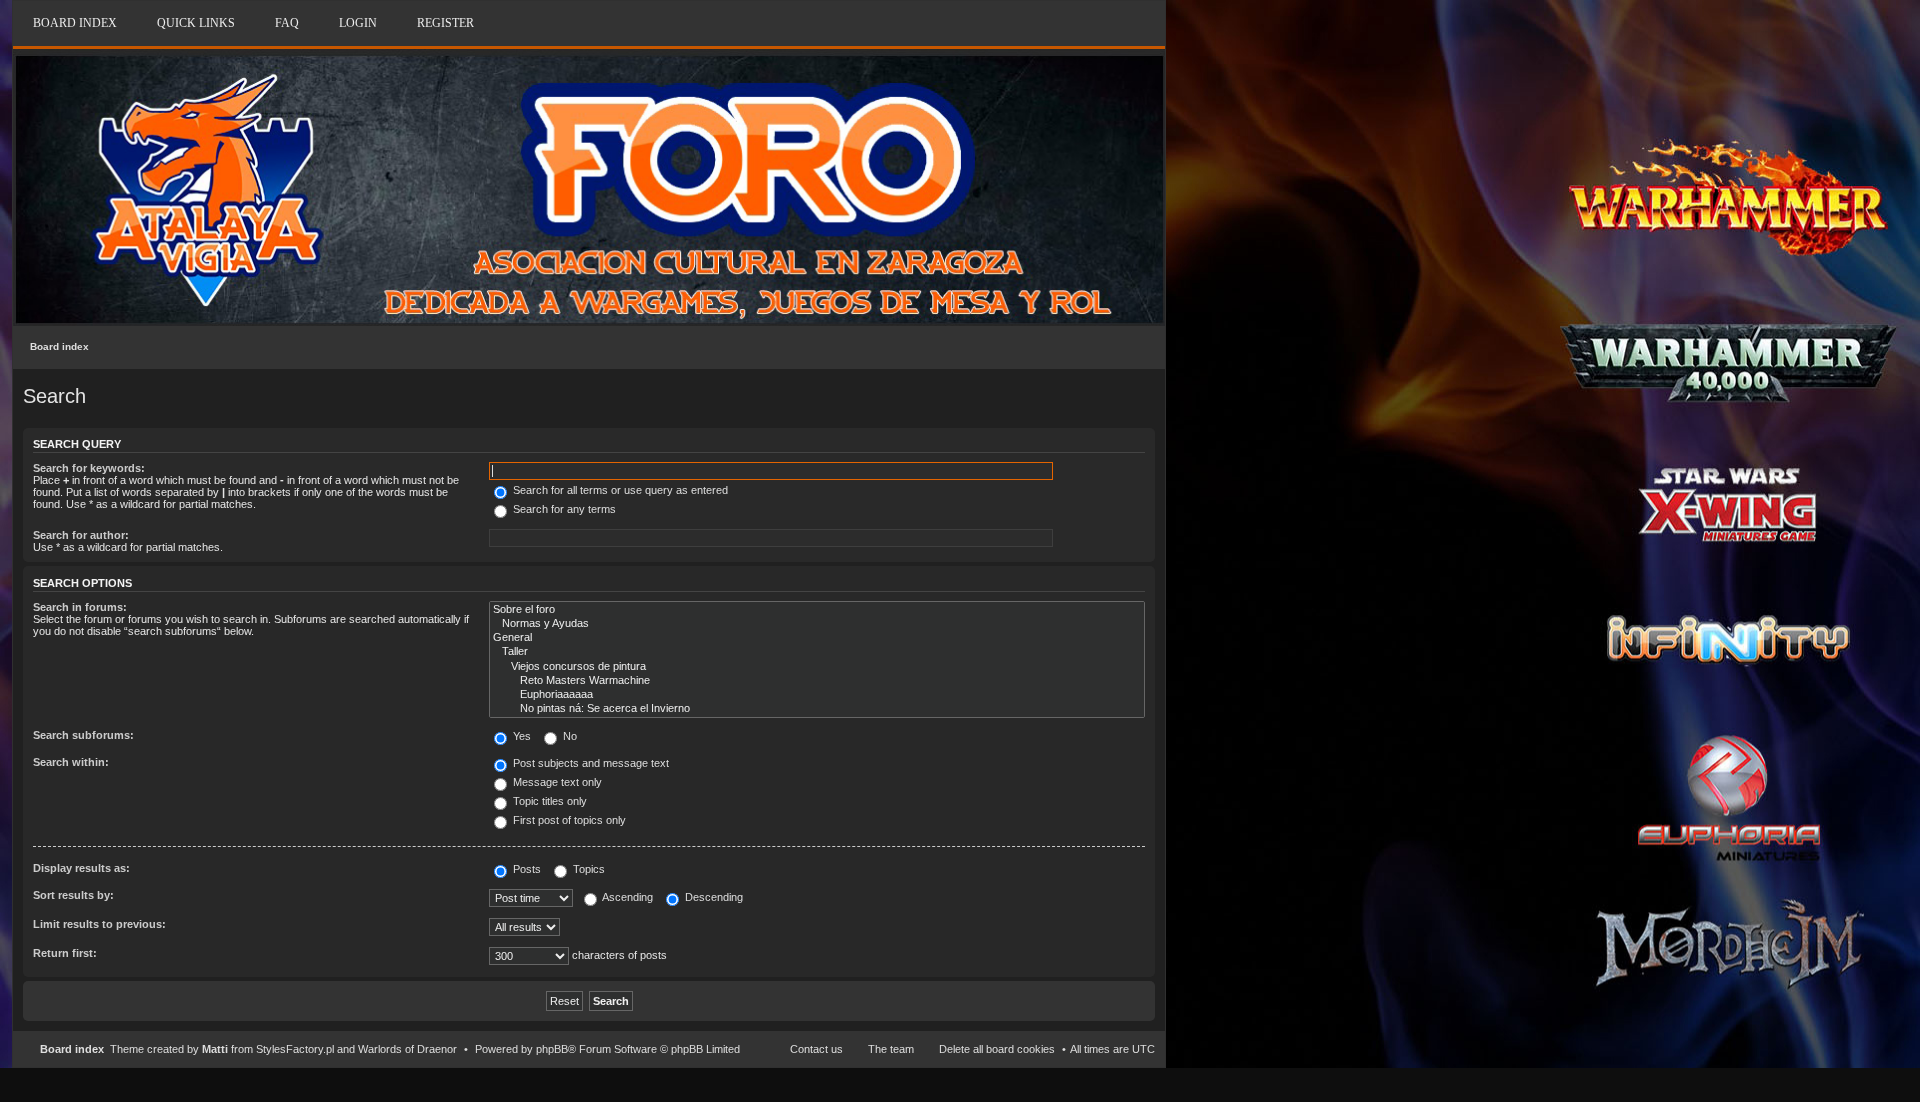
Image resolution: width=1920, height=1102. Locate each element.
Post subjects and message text (589, 763)
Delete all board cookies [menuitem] (997, 1049)
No (568, 736)
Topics (587, 869)
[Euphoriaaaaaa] (817, 695)
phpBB (552, 1049)
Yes (520, 736)
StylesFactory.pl (295, 1049)
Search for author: (81, 535)
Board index (59, 346)
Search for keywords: (89, 468)
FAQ (287, 23)
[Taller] (817, 652)
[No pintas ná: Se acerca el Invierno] (817, 709)
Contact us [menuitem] (816, 1049)
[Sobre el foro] (817, 610)
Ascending (626, 897)
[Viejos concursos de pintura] (817, 667)
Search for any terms (563, 509)
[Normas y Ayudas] (817, 624)
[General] (817, 638)
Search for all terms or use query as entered (619, 490)
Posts (525, 869)
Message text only (556, 782)
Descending (712, 897)
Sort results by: (73, 895)
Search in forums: (80, 607)
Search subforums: (83, 735)
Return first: (65, 953)
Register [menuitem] (445, 23)
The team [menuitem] (891, 1049)
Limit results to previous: (99, 924)
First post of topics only (568, 820)
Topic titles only (548, 801)
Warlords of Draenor (407, 1049)
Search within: (71, 762)
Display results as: (81, 868)
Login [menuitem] (358, 23)
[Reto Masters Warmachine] (817, 681)
